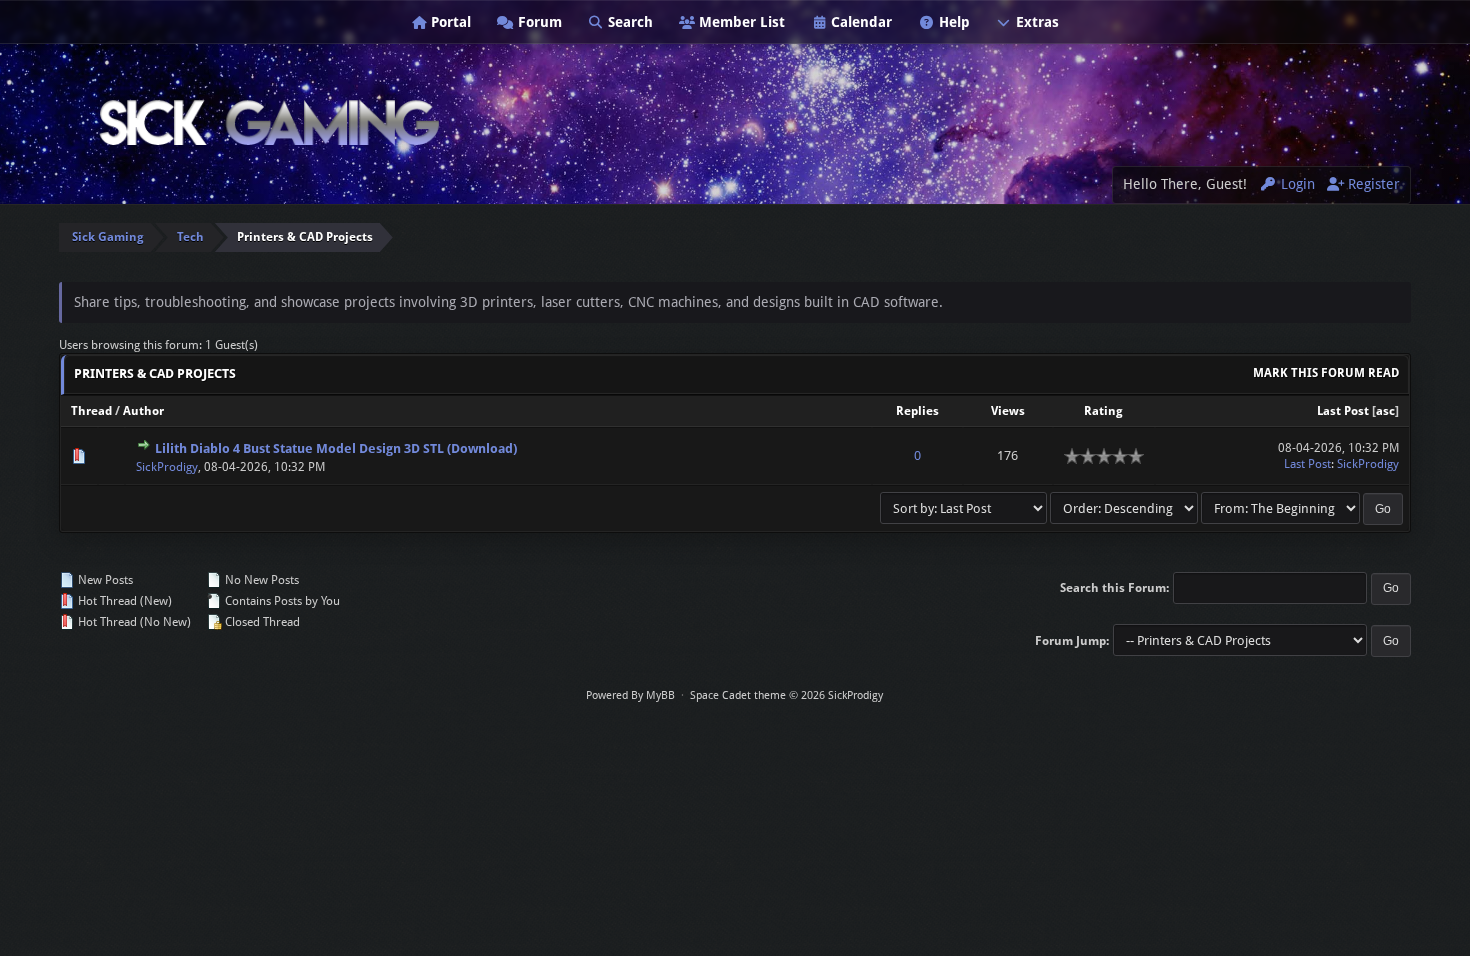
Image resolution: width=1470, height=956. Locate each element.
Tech (190, 237)
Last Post (1343, 411)
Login (1296, 184)
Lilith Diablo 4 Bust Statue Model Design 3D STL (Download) (336, 448)
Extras (1035, 22)
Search (628, 22)
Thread (91, 411)
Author (143, 411)
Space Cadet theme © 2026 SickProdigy (786, 695)
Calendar (859, 22)
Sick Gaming (108, 237)
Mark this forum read (1326, 373)
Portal (449, 22)
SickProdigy (167, 467)
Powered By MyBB (630, 695)
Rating (1103, 411)
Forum (538, 22)
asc (1385, 411)
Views (1008, 411)
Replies (917, 411)
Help (952, 22)
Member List (740, 22)
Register (1372, 184)
